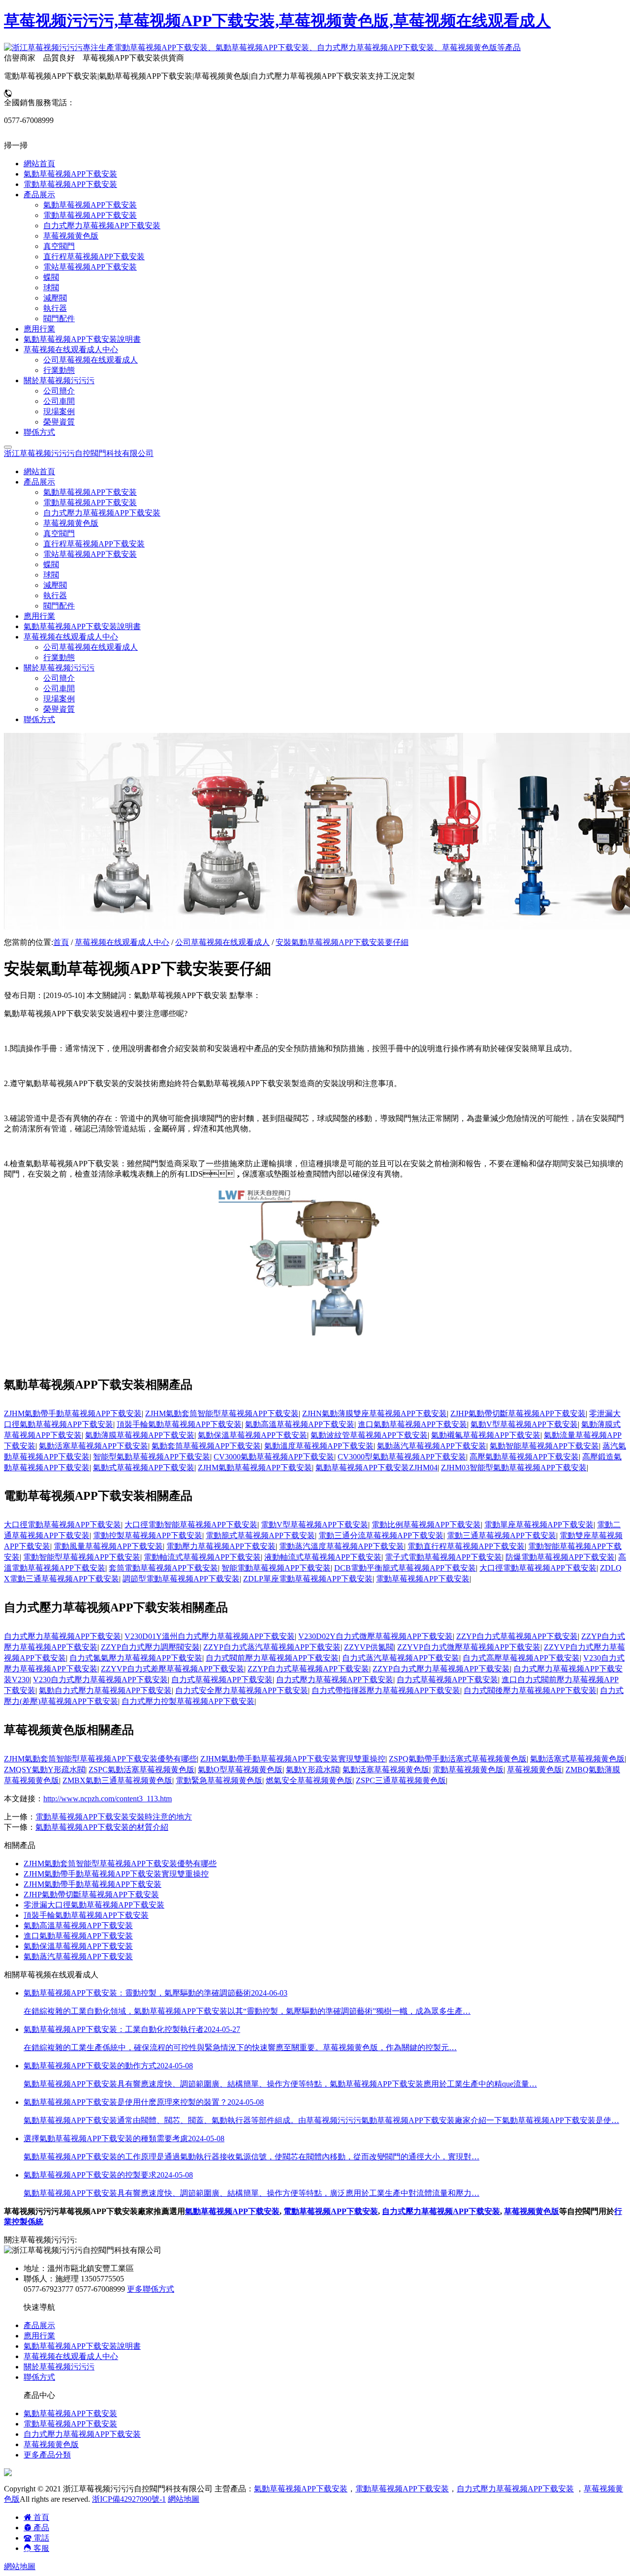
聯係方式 (39, 719)
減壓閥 (55, 585)
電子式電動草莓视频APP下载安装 (443, 1557)
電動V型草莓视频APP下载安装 (315, 1525)
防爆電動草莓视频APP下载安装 (560, 1557)
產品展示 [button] (39, 482)
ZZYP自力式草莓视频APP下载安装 (517, 1636)
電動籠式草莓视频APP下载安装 (260, 1535)
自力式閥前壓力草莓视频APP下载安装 (272, 1658)
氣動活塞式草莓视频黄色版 (577, 1759)
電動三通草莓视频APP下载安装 (502, 1535)
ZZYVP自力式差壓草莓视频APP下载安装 (173, 1669)
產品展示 (39, 2325)
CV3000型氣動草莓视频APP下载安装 (402, 1457)
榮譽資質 (59, 709)
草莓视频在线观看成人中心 (122, 942)
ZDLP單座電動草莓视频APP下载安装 (308, 1579)
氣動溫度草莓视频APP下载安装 (319, 1446)
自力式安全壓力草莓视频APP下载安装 (242, 1690)
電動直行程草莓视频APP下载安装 (466, 1546)
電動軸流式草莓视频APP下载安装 (202, 1557)
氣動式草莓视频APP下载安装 (144, 1468)
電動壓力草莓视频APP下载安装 (221, 1546)
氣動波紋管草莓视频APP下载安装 (369, 1435)
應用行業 (39, 616)
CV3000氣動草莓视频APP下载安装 (274, 1457)
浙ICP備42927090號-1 (129, 2499)
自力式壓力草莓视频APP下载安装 (102, 513)
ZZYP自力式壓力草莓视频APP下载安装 (441, 1669)
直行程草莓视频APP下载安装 (94, 544)
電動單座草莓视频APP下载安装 (539, 1525)
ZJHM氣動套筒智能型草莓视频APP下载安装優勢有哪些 (100, 1759)
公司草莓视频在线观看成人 (91, 647)
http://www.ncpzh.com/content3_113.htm (108, 1799)
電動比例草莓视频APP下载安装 (426, 1525)
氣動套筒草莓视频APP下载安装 (206, 1446)
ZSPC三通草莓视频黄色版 (401, 1780)
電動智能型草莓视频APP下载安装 (82, 1557)
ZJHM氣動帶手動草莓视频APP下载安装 (73, 1413)
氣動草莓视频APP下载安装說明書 (82, 626)
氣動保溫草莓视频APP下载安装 (252, 1435)
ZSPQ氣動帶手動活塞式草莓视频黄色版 (458, 1759)
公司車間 (59, 688)
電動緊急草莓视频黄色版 (219, 1780)
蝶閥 (51, 564)
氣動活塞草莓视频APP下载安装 (94, 1446)
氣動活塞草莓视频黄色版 (386, 1770)
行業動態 (59, 657)
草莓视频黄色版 (71, 523)
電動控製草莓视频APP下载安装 (148, 1535)
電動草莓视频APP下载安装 (90, 502)
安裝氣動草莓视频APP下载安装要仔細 (342, 942)
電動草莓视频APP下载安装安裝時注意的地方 (114, 1817)
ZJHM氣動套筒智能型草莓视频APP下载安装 (222, 1413)
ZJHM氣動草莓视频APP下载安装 (255, 1468)
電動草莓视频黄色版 (468, 1770)
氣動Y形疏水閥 (313, 1770)
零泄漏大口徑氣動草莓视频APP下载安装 (94, 1905)
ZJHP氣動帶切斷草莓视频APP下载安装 (518, 1413)
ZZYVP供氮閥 (369, 1647)
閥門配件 (59, 606)
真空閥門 (59, 533)
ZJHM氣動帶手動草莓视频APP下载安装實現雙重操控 (293, 1759)
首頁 (61, 942)
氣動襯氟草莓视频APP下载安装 (486, 1435)
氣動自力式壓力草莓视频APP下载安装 (105, 1690)
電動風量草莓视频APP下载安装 (108, 1546)
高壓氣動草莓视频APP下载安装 (524, 1457)
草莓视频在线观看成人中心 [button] (71, 637)
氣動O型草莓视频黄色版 (240, 1770)
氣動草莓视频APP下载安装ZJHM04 (377, 1468)
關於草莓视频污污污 (59, 2367)
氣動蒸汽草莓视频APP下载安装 (432, 1446)
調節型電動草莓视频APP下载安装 (181, 1579)
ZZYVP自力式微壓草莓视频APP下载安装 (469, 1647)
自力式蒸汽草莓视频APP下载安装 (401, 1658)
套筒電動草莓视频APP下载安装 (163, 1568)
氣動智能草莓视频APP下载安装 (544, 1446)
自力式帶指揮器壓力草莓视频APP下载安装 (386, 1690)
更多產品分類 (47, 2455)
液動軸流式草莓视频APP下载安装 (323, 1557)
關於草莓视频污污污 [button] (59, 668)
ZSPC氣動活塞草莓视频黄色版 (142, 1770)
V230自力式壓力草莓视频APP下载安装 (100, 1680)
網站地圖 (184, 2499)
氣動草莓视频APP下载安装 (90, 492)
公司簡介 (59, 678)
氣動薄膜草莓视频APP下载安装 (140, 1435)
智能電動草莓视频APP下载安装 (276, 1568)
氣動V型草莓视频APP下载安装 (524, 1424)
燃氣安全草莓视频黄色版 (309, 1780)
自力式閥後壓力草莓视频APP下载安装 (530, 1690)
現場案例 (59, 699)
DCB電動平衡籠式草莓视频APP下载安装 (405, 1568)
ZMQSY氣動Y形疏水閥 (45, 1770)
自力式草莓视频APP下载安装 (222, 1680)
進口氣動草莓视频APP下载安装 (412, 1424)
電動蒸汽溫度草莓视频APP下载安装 (342, 1546)
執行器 (55, 595)
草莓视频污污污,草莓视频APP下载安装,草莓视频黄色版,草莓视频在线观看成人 (277, 21)
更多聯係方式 (151, 2289)
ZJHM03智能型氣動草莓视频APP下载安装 (514, 1468)
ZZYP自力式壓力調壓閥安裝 (150, 1647)
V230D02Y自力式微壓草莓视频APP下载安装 (376, 1636)
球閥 (51, 575)
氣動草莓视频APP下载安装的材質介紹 (102, 1827)
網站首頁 (39, 471)
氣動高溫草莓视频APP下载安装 (300, 1424)
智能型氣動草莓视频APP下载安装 (152, 1457)
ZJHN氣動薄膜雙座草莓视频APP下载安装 (375, 1413)
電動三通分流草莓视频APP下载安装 (381, 1535)
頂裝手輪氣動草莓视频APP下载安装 (179, 1424)
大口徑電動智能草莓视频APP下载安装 (191, 1525)
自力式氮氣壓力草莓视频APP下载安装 (136, 1658)
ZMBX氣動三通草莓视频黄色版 (117, 1780)
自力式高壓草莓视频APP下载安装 (521, 1658)
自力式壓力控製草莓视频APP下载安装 (188, 1701)
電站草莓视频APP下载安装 (90, 554)
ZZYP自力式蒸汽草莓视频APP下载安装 (272, 1647)
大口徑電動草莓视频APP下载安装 (63, 1525)
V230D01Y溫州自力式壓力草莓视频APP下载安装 (210, 1636)
